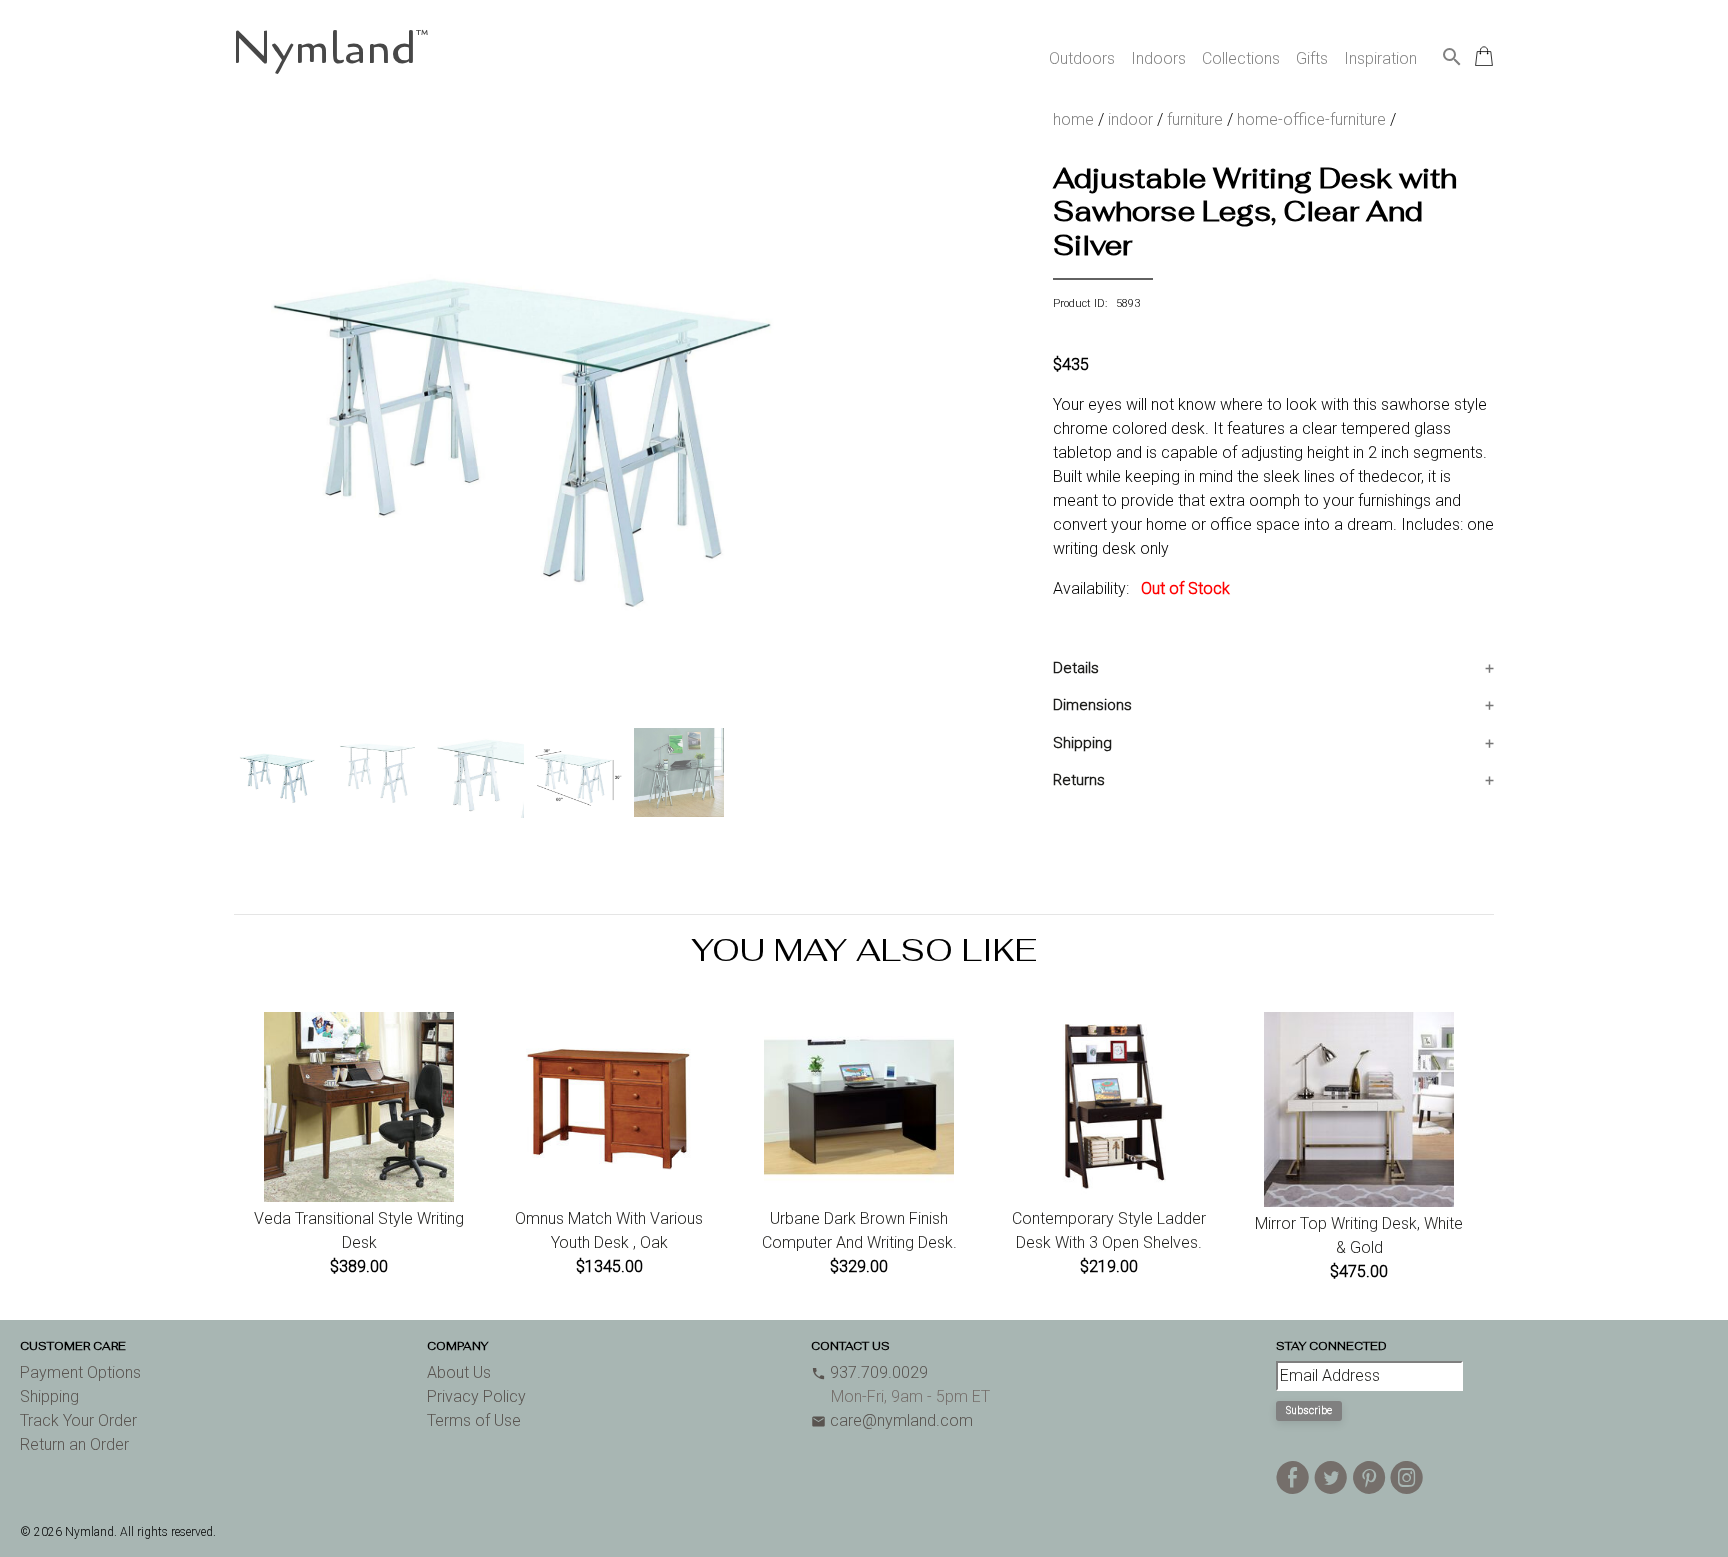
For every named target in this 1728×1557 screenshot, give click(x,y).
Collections (1241, 58)
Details (1076, 668)
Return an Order (74, 1444)
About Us (459, 1372)
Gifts (1312, 58)
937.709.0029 (869, 1372)
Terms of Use (474, 1420)
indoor (1130, 119)
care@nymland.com (892, 1420)
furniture (1195, 119)
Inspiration (1380, 58)
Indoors (1158, 58)
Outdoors (1082, 58)
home (1073, 119)
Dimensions (1092, 705)
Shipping (1082, 743)
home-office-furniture (1311, 119)
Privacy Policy (476, 1396)
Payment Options (80, 1372)
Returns (1079, 780)
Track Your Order (78, 1420)
